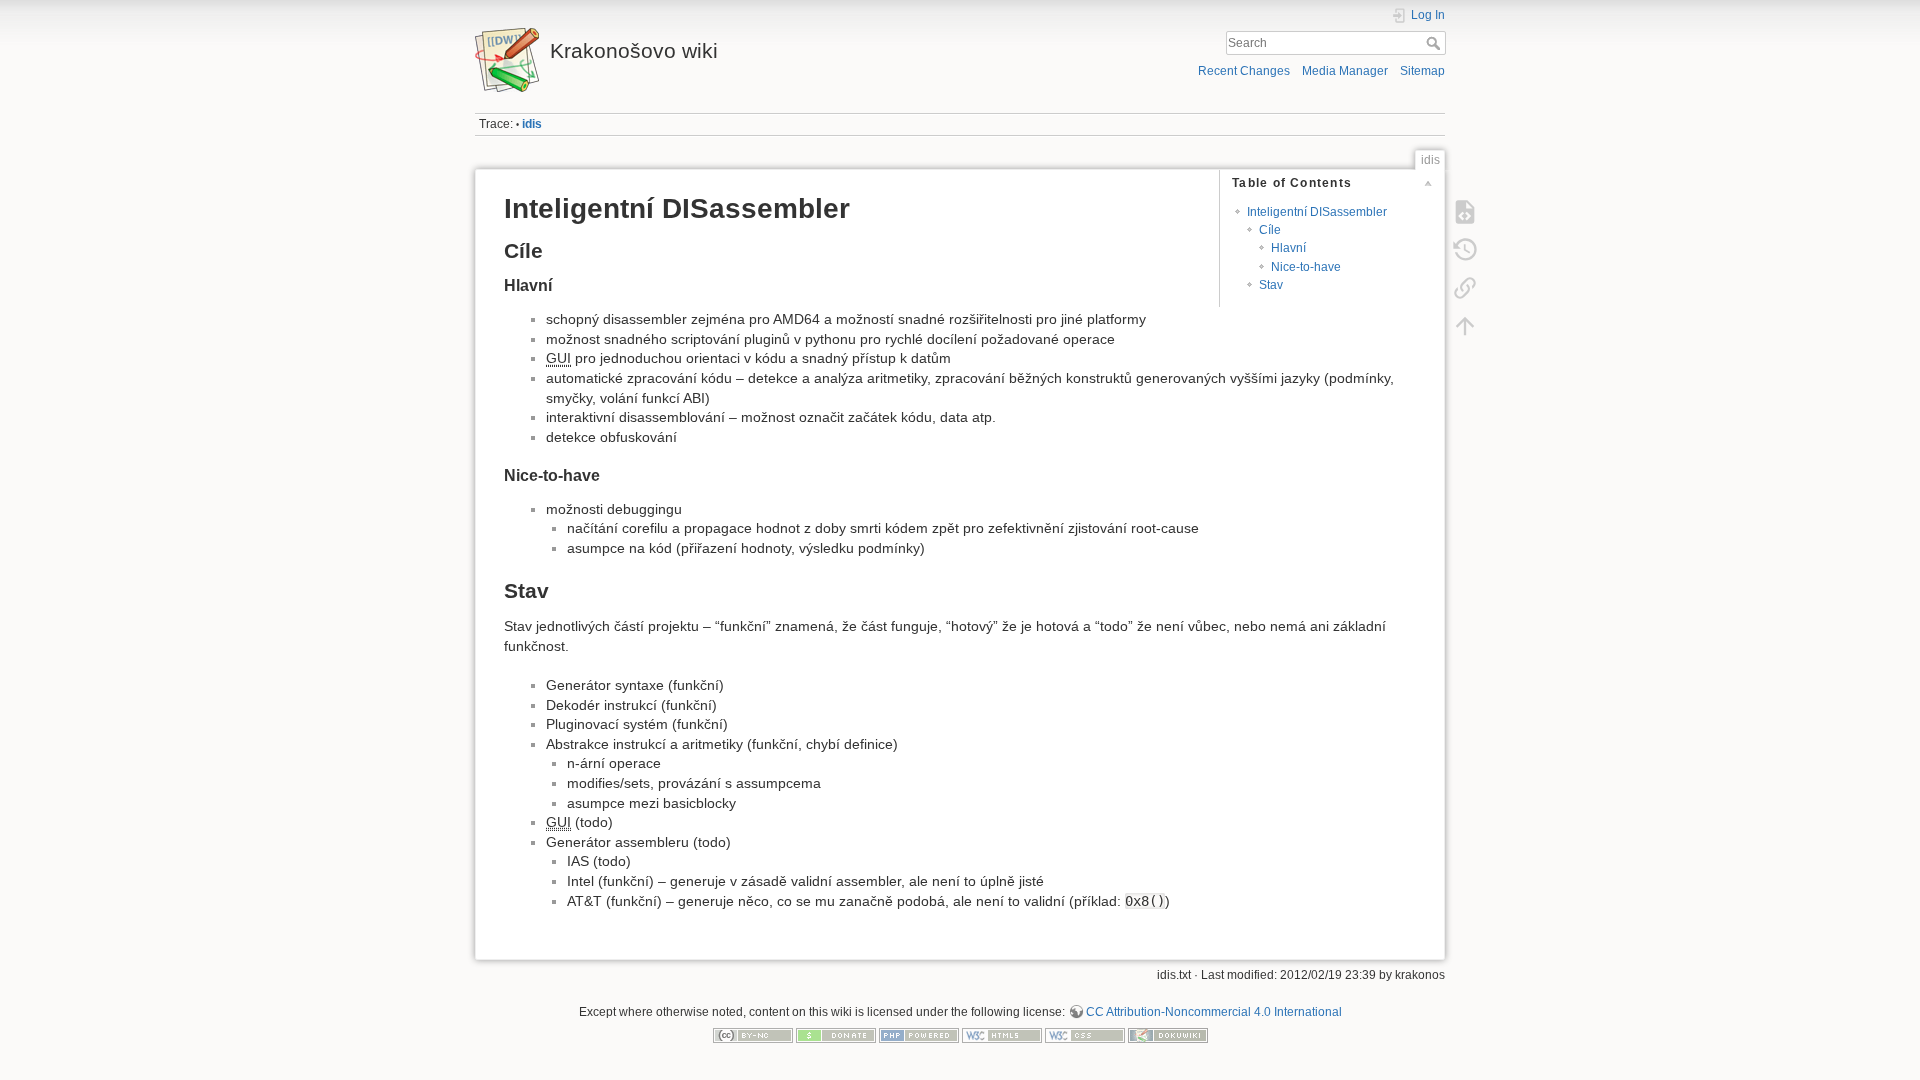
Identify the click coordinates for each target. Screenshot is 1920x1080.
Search (1435, 43)
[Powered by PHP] (919, 1035)
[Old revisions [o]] (1465, 250)
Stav (1271, 285)
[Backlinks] (1465, 288)
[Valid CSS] (1085, 1035)
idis (532, 124)
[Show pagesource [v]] (1465, 212)
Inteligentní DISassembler (1317, 212)
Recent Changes (1244, 71)
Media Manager (1345, 71)
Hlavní (1288, 248)
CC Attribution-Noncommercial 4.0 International (1214, 1012)
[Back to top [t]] (1465, 326)
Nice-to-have (1306, 267)
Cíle (1270, 230)
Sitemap (1422, 71)
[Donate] (836, 1035)
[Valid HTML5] (1002, 1035)
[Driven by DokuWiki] (1168, 1035)
